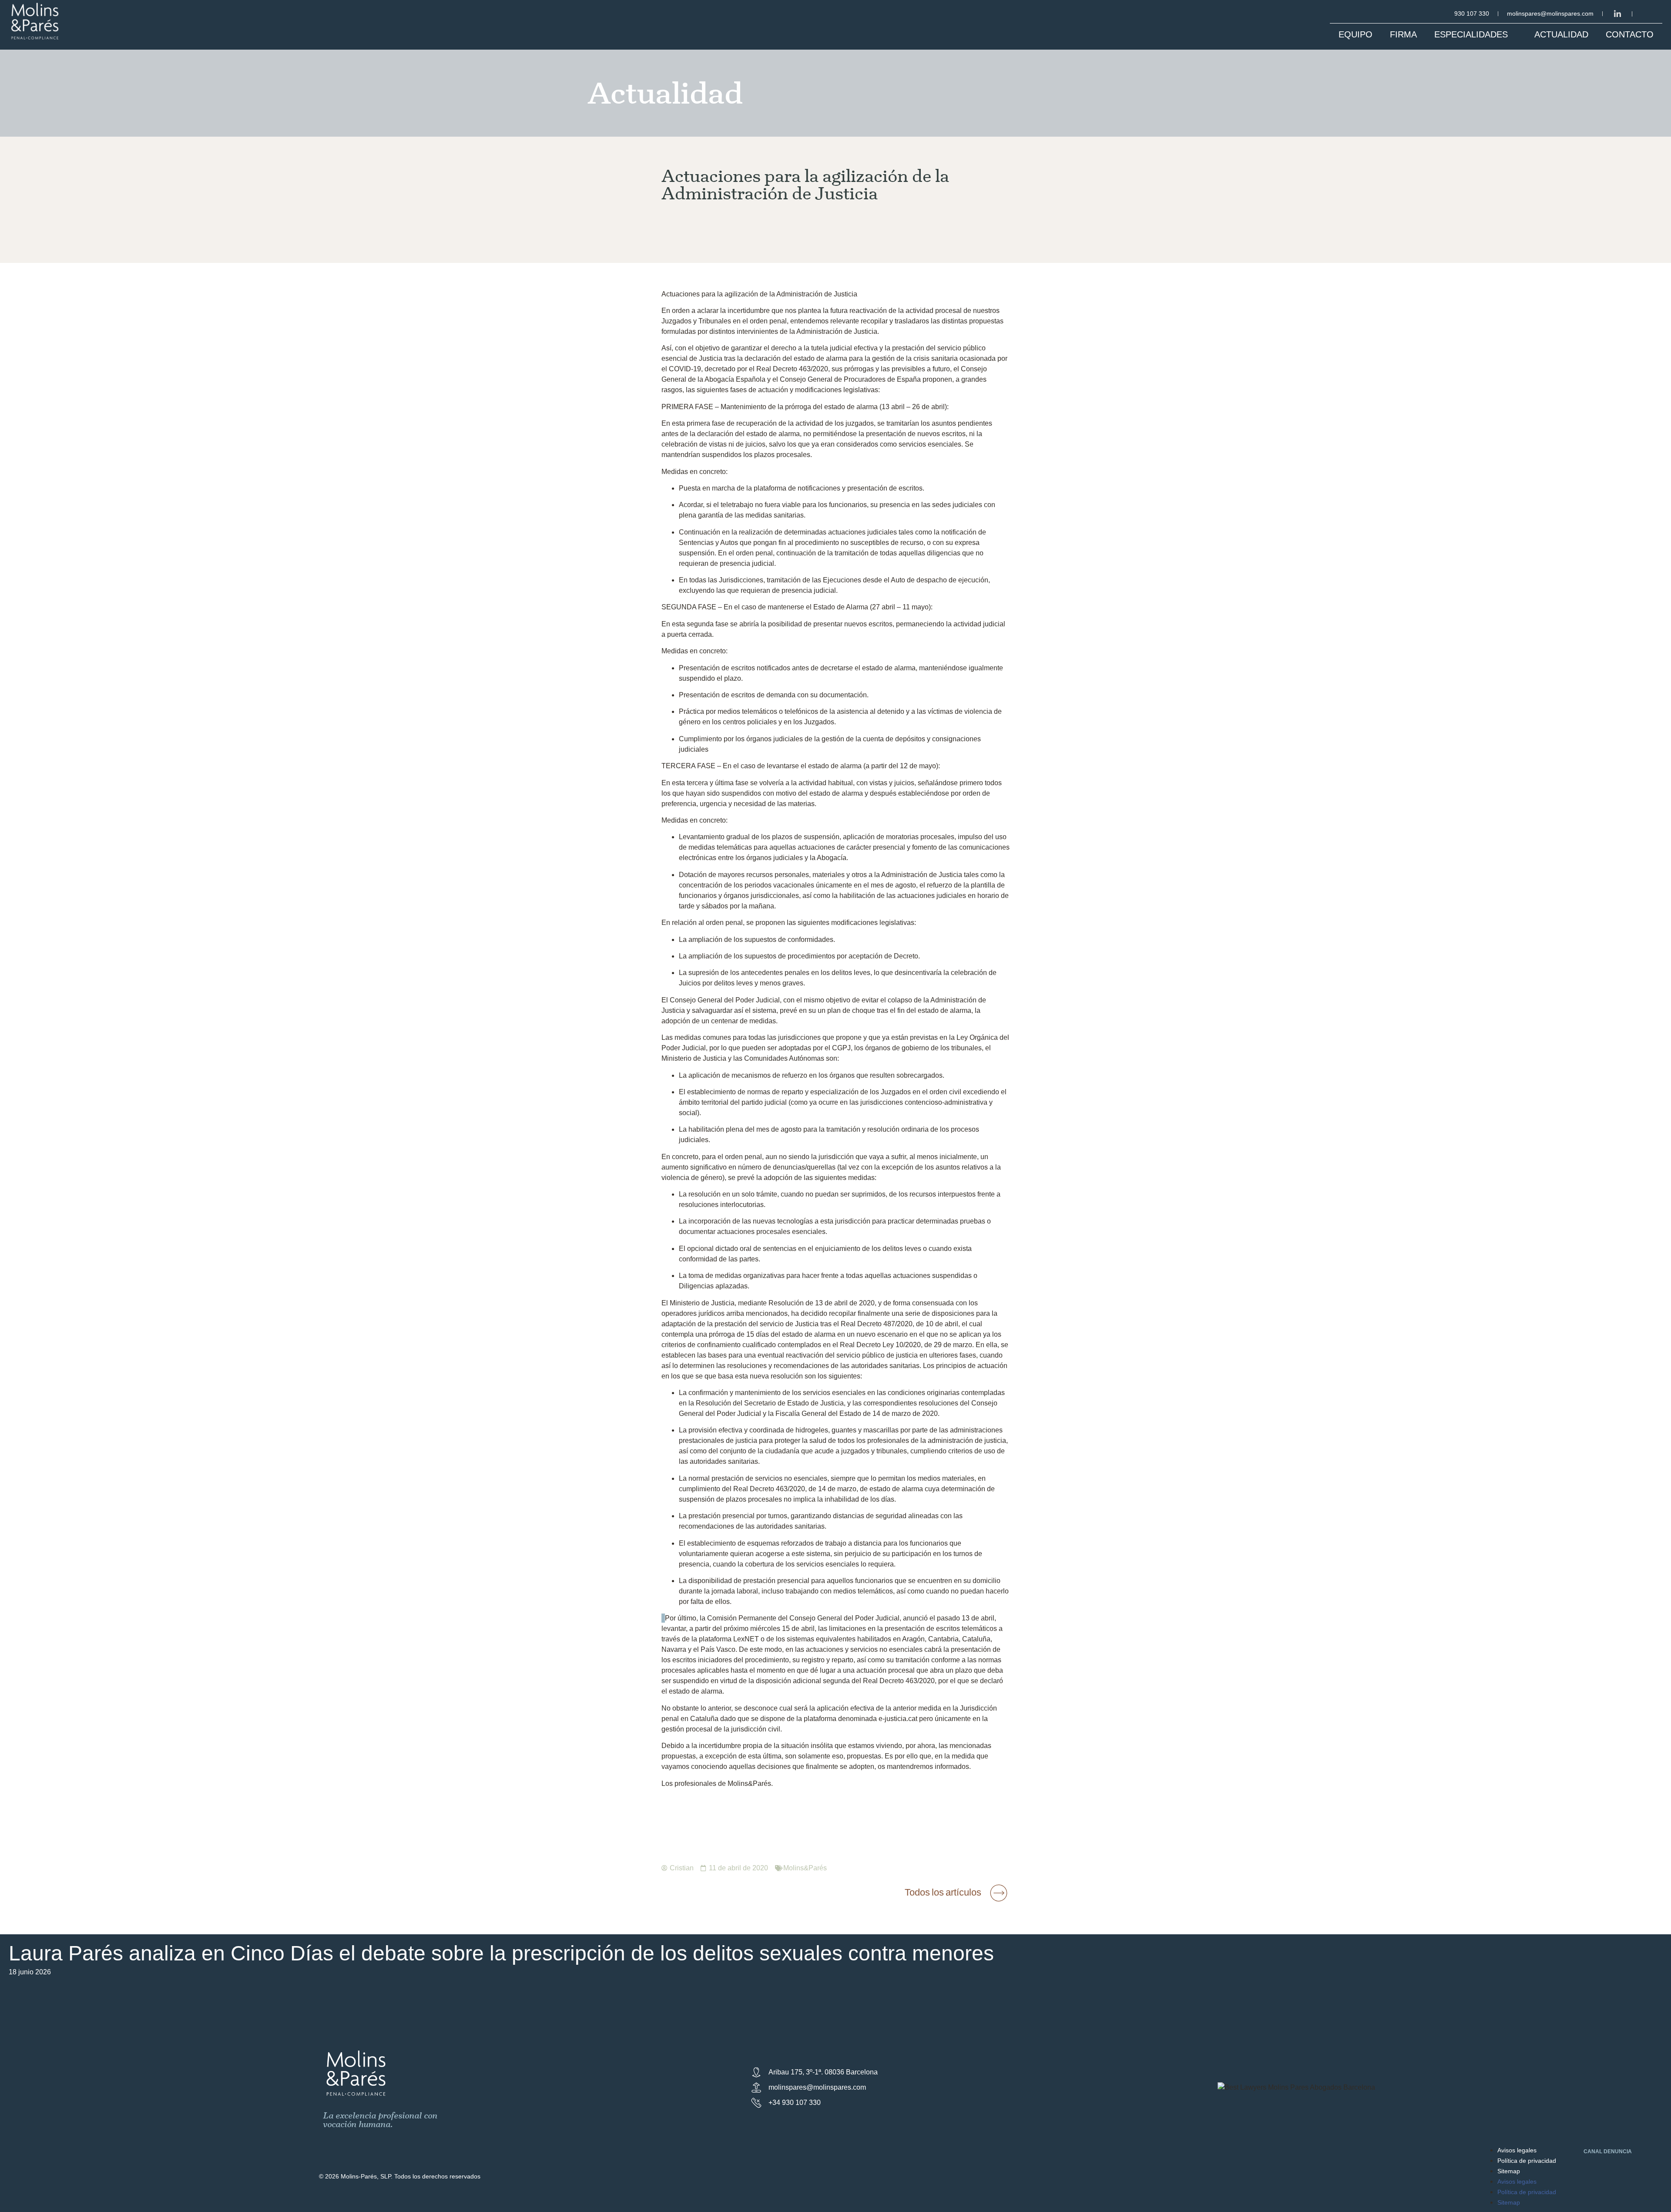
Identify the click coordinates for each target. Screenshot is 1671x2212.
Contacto (1630, 34)
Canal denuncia (1608, 2151)
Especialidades (1471, 34)
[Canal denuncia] (1572, 2153)
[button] (835, 1977)
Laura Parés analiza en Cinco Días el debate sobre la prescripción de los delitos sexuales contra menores (501, 1953)
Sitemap (1509, 2171)
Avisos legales (1517, 2150)
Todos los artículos (943, 1892)
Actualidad (1561, 34)
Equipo (1356, 34)
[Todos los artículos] (999, 1893)
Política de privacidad (1527, 2161)
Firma (1403, 34)
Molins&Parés (805, 1868)
